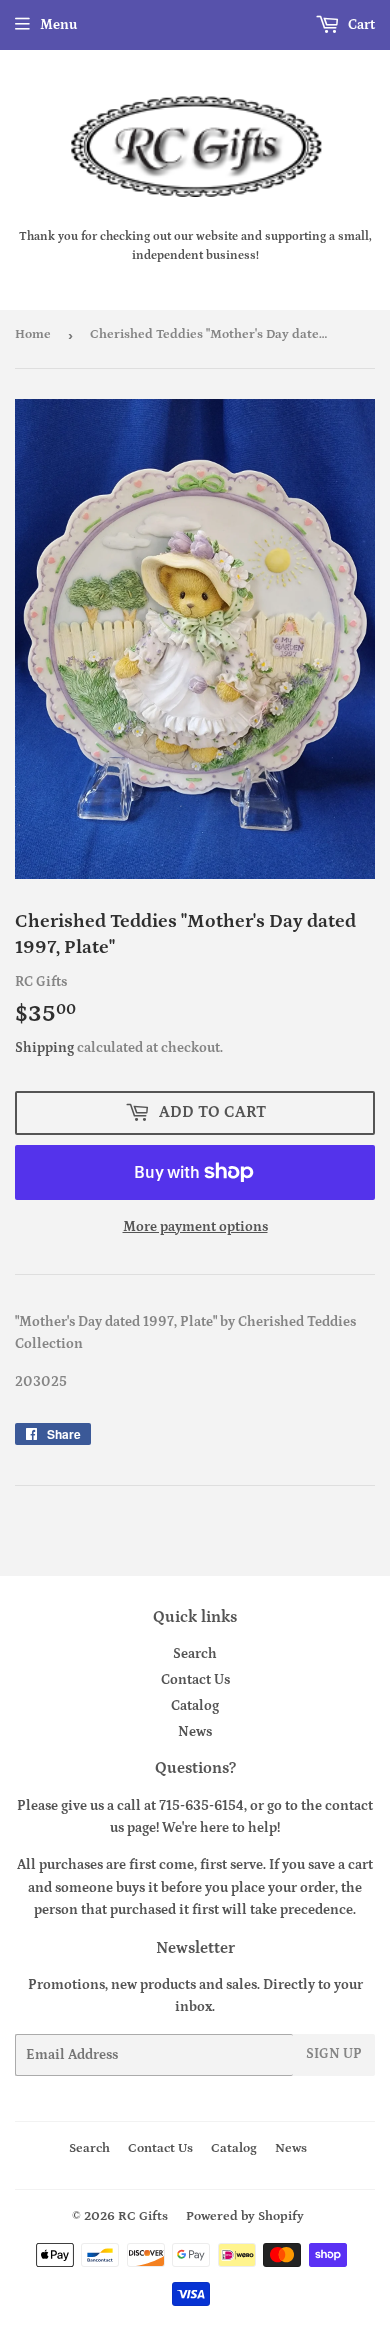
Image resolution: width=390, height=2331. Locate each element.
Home (33, 334)
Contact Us (195, 1680)
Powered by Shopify (245, 2216)
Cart (360, 25)
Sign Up (334, 2054)
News (195, 1732)
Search (195, 1654)
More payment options (195, 1227)
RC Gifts (143, 2216)
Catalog (195, 1706)
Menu (58, 25)
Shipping (44, 1048)
